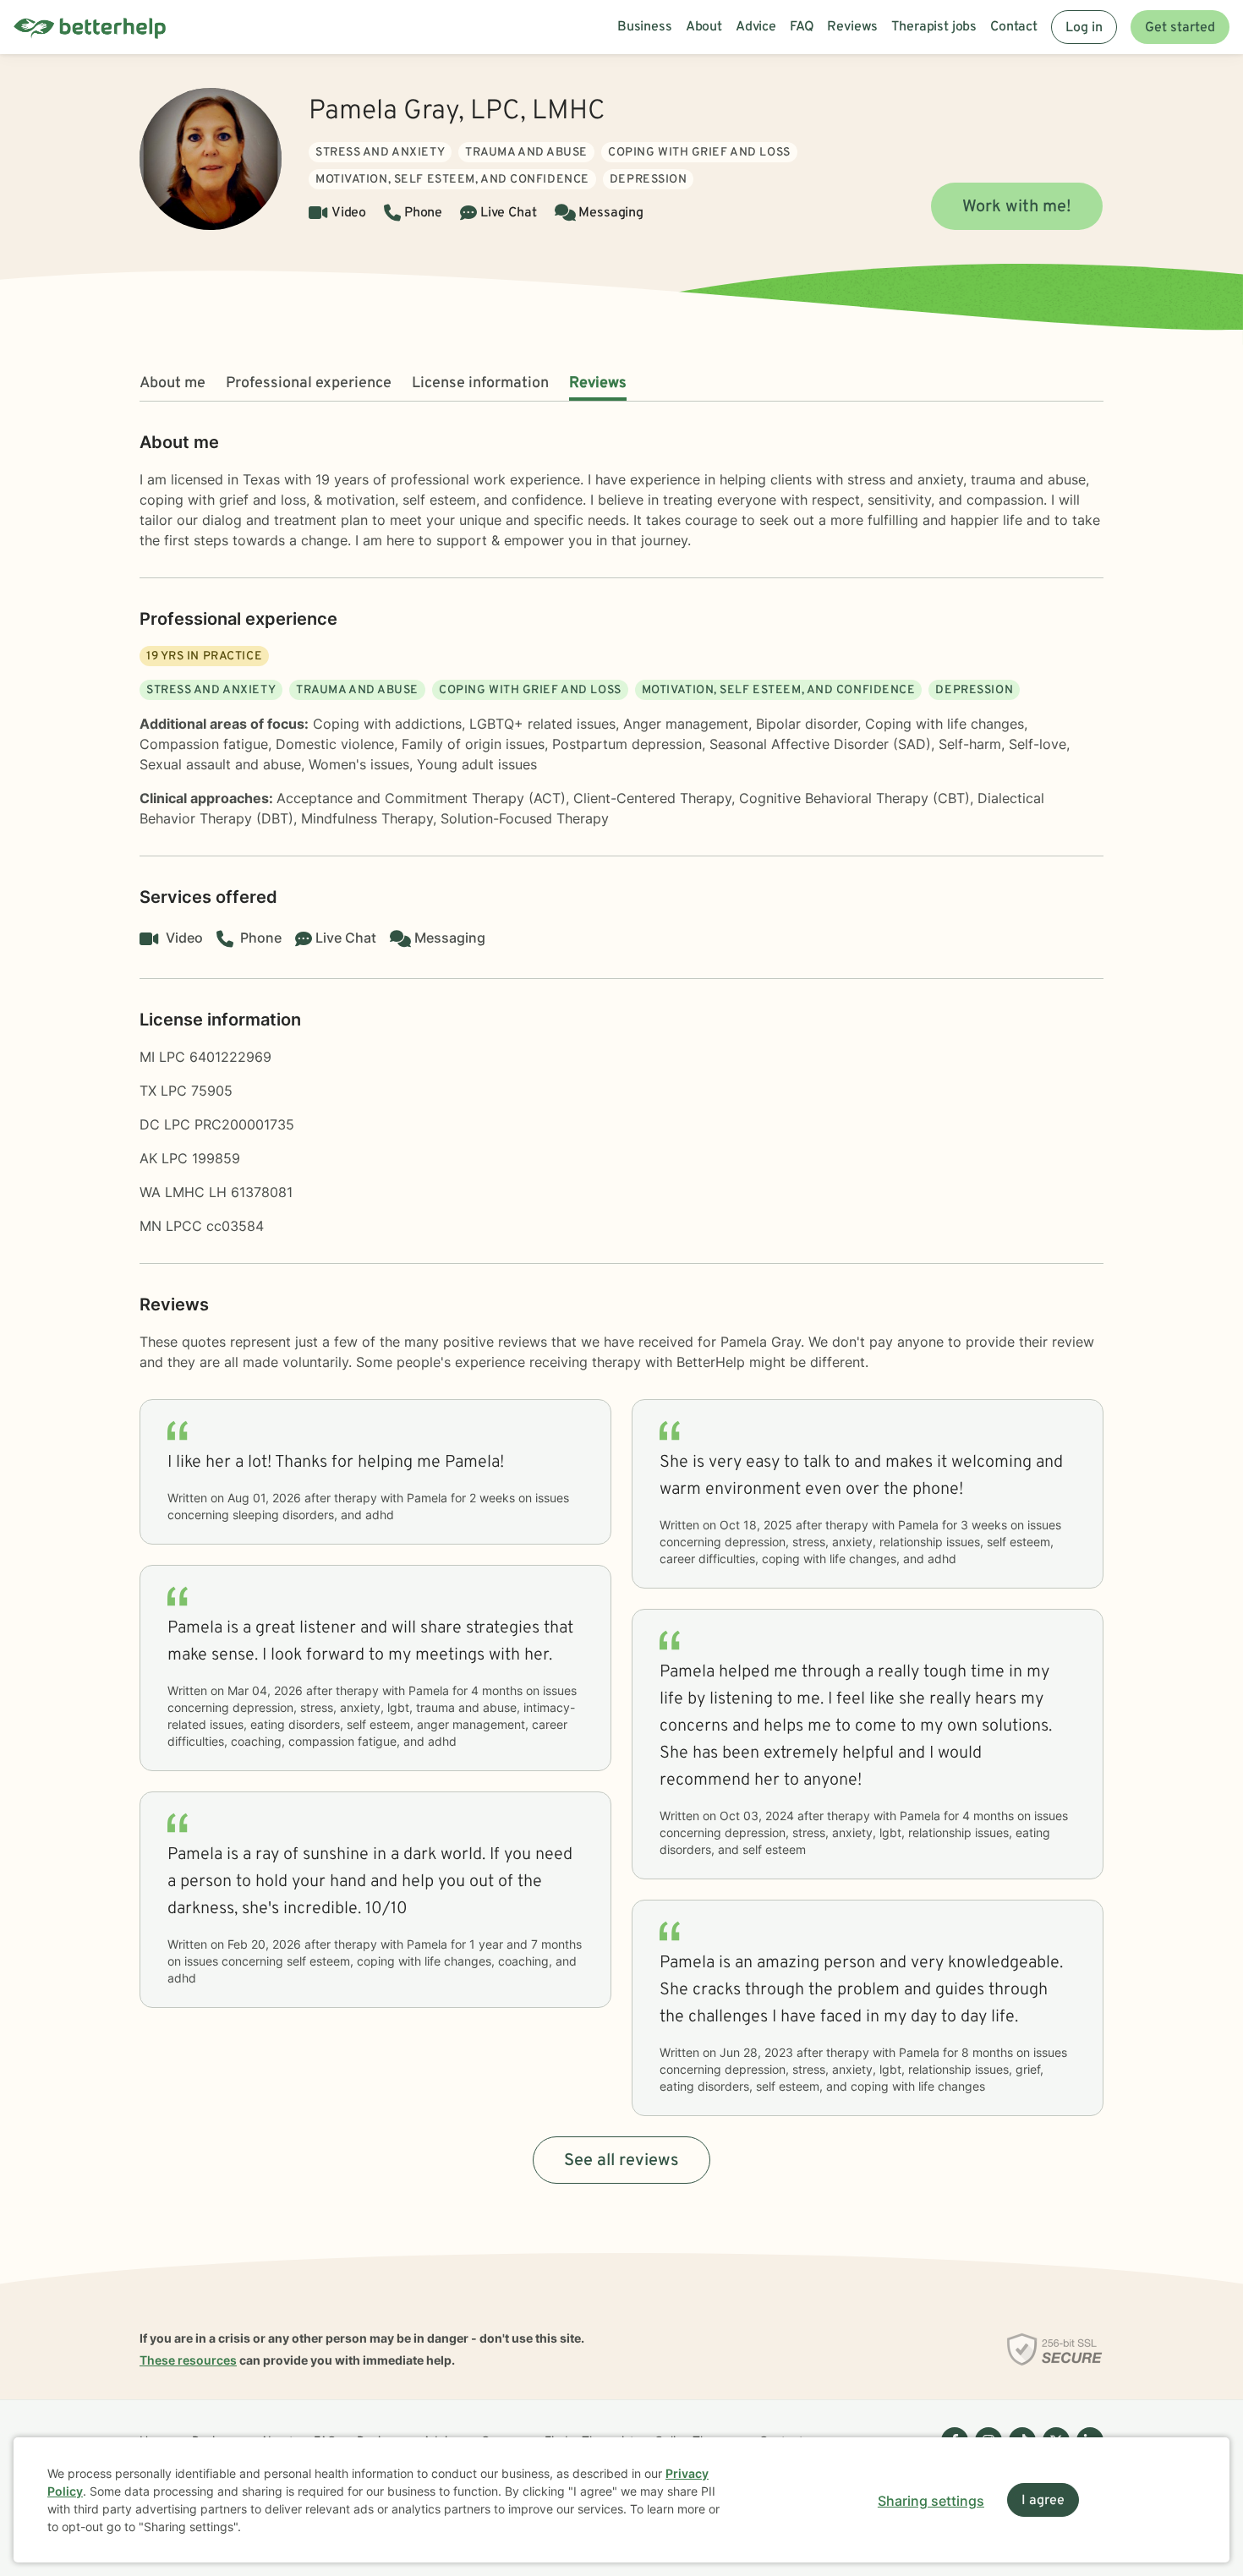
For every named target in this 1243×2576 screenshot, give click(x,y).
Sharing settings (931, 2501)
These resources (188, 2360)
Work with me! (1017, 207)
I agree (1043, 2501)
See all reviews (621, 2161)
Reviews (598, 383)
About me (172, 383)
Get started (1180, 28)
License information (480, 383)
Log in (1084, 28)
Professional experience (309, 383)
